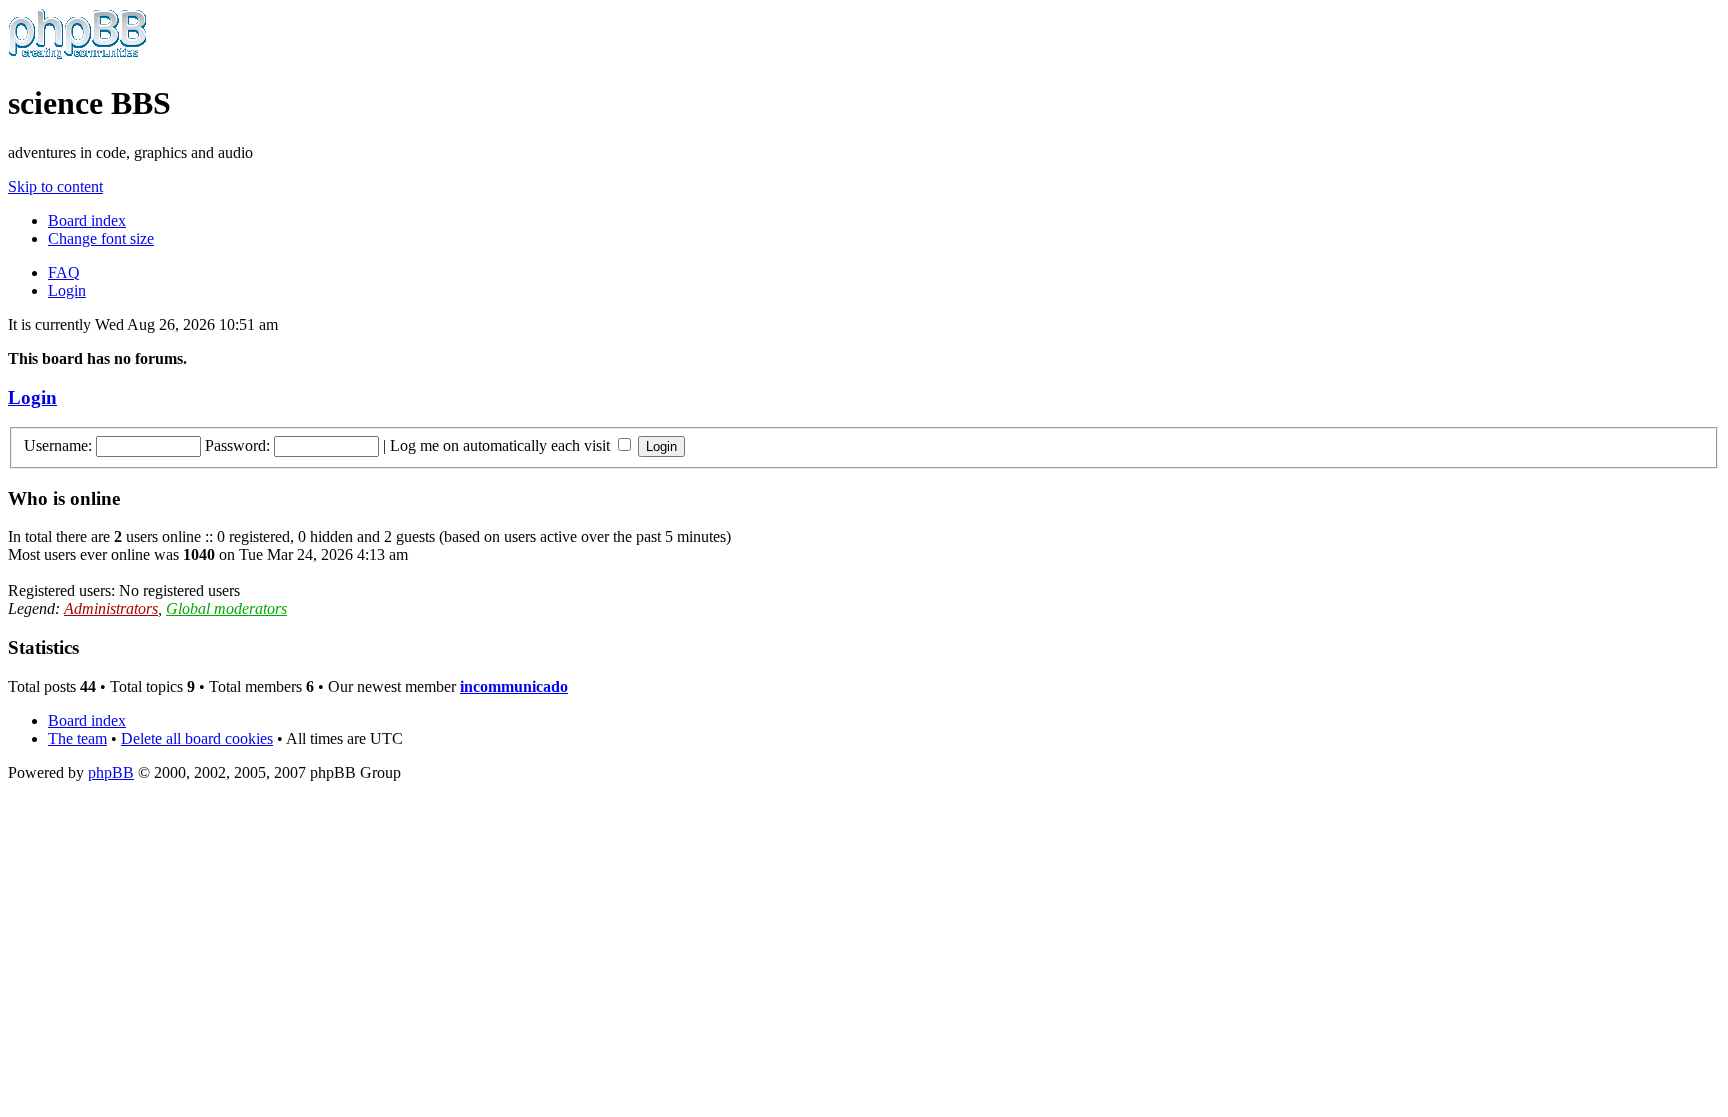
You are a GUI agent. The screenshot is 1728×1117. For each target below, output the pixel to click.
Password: (237, 445)
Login (67, 290)
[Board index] (77, 54)
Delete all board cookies (197, 738)
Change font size (101, 238)
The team (77, 738)
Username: (58, 445)
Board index (87, 220)
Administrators (111, 608)
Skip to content (55, 186)
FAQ (64, 272)
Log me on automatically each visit (502, 445)
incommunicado (514, 686)
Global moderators (226, 608)
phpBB (111, 772)
